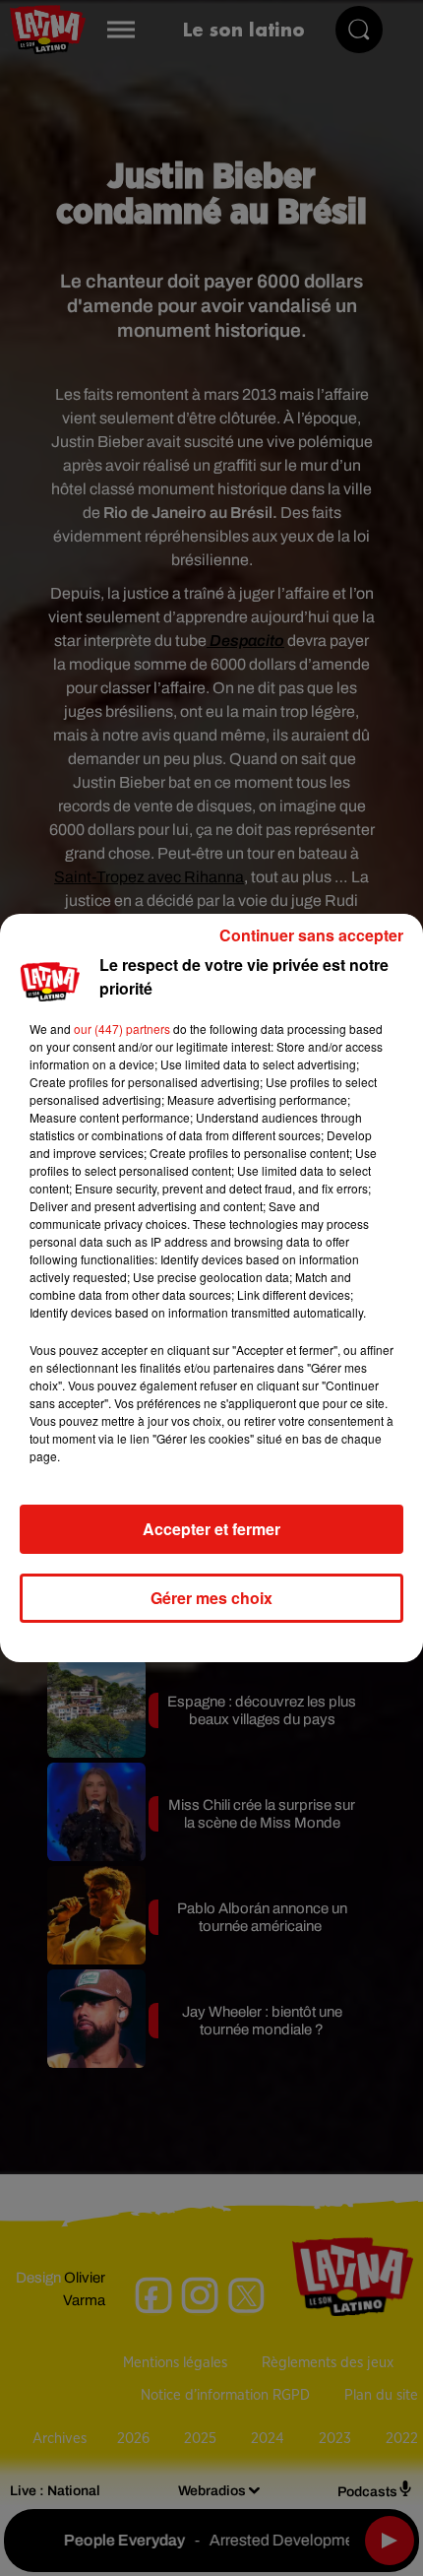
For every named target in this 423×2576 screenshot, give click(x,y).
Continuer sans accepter (311, 935)
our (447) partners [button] (122, 1029)
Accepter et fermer (211, 1529)
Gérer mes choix (211, 1598)
